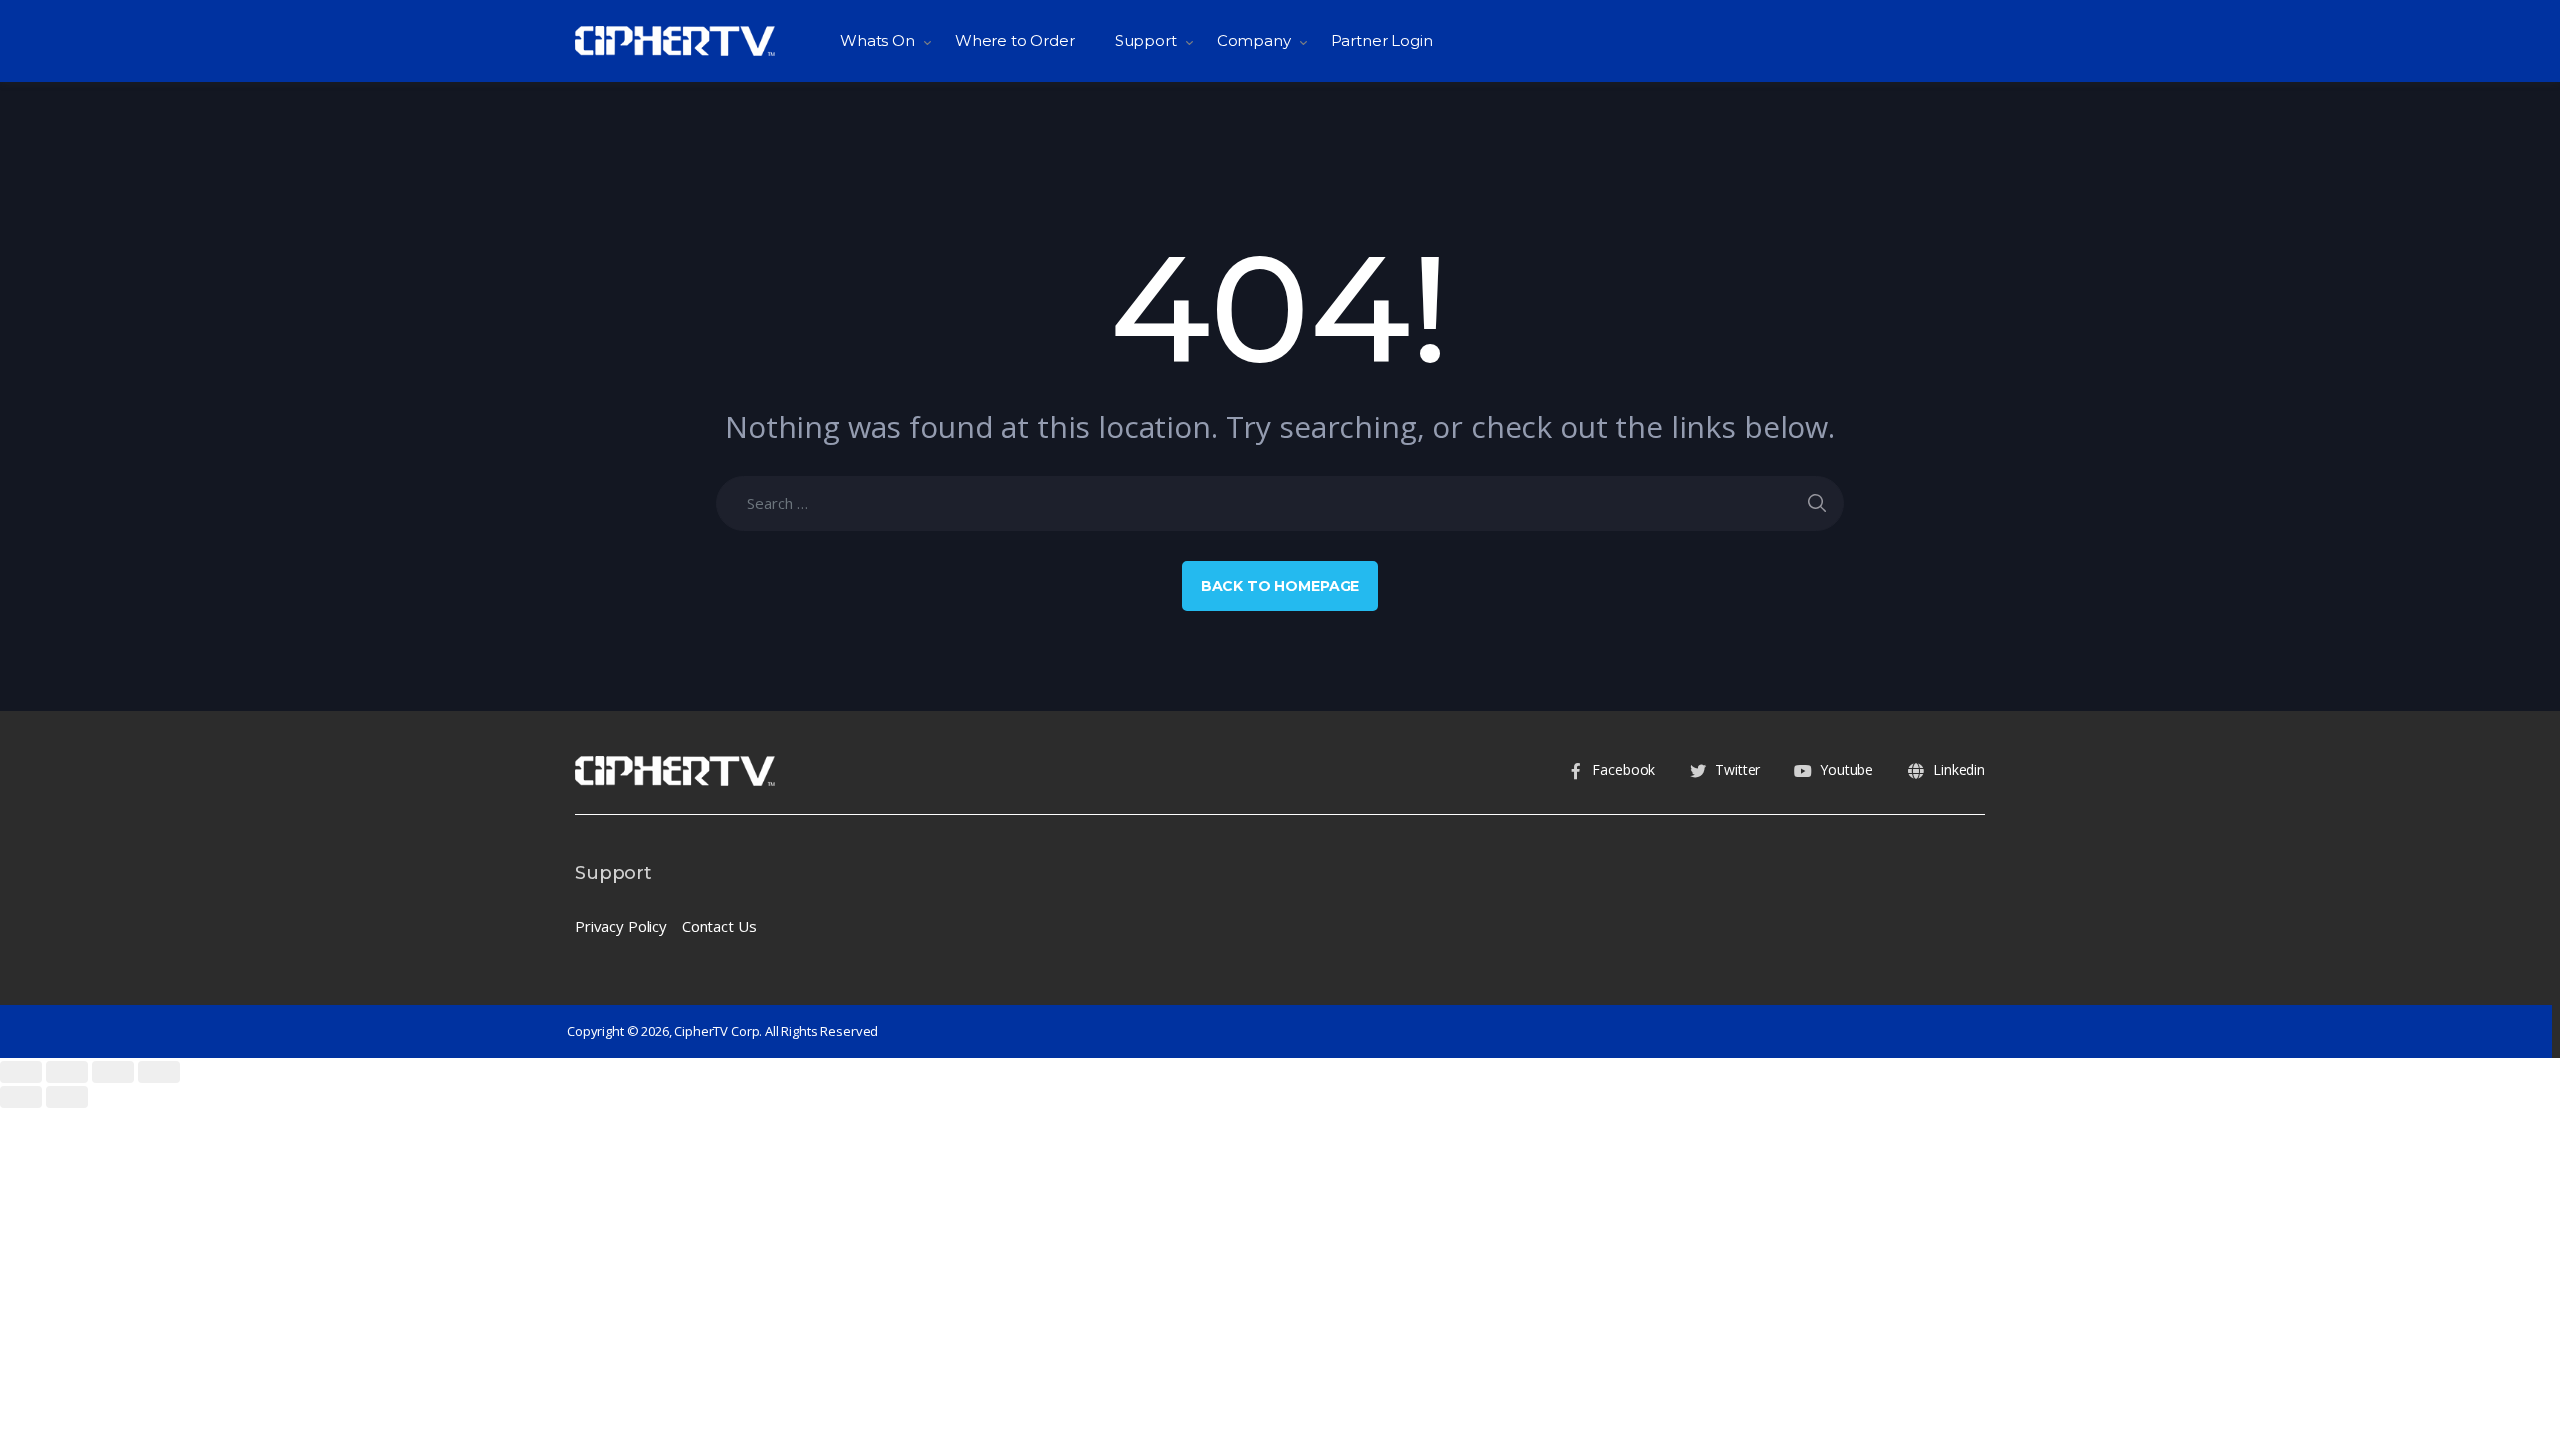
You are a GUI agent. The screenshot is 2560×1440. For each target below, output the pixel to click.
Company (1254, 40)
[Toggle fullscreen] (113, 1072)
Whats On (877, 40)
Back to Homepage (1280, 586)
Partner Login (1382, 40)
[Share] (67, 1072)
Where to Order (1015, 40)
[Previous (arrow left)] (21, 1097)
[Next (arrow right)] (67, 1097)
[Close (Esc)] (21, 1072)
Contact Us (719, 926)
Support (1146, 40)
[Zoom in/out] (159, 1072)
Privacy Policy (621, 926)
